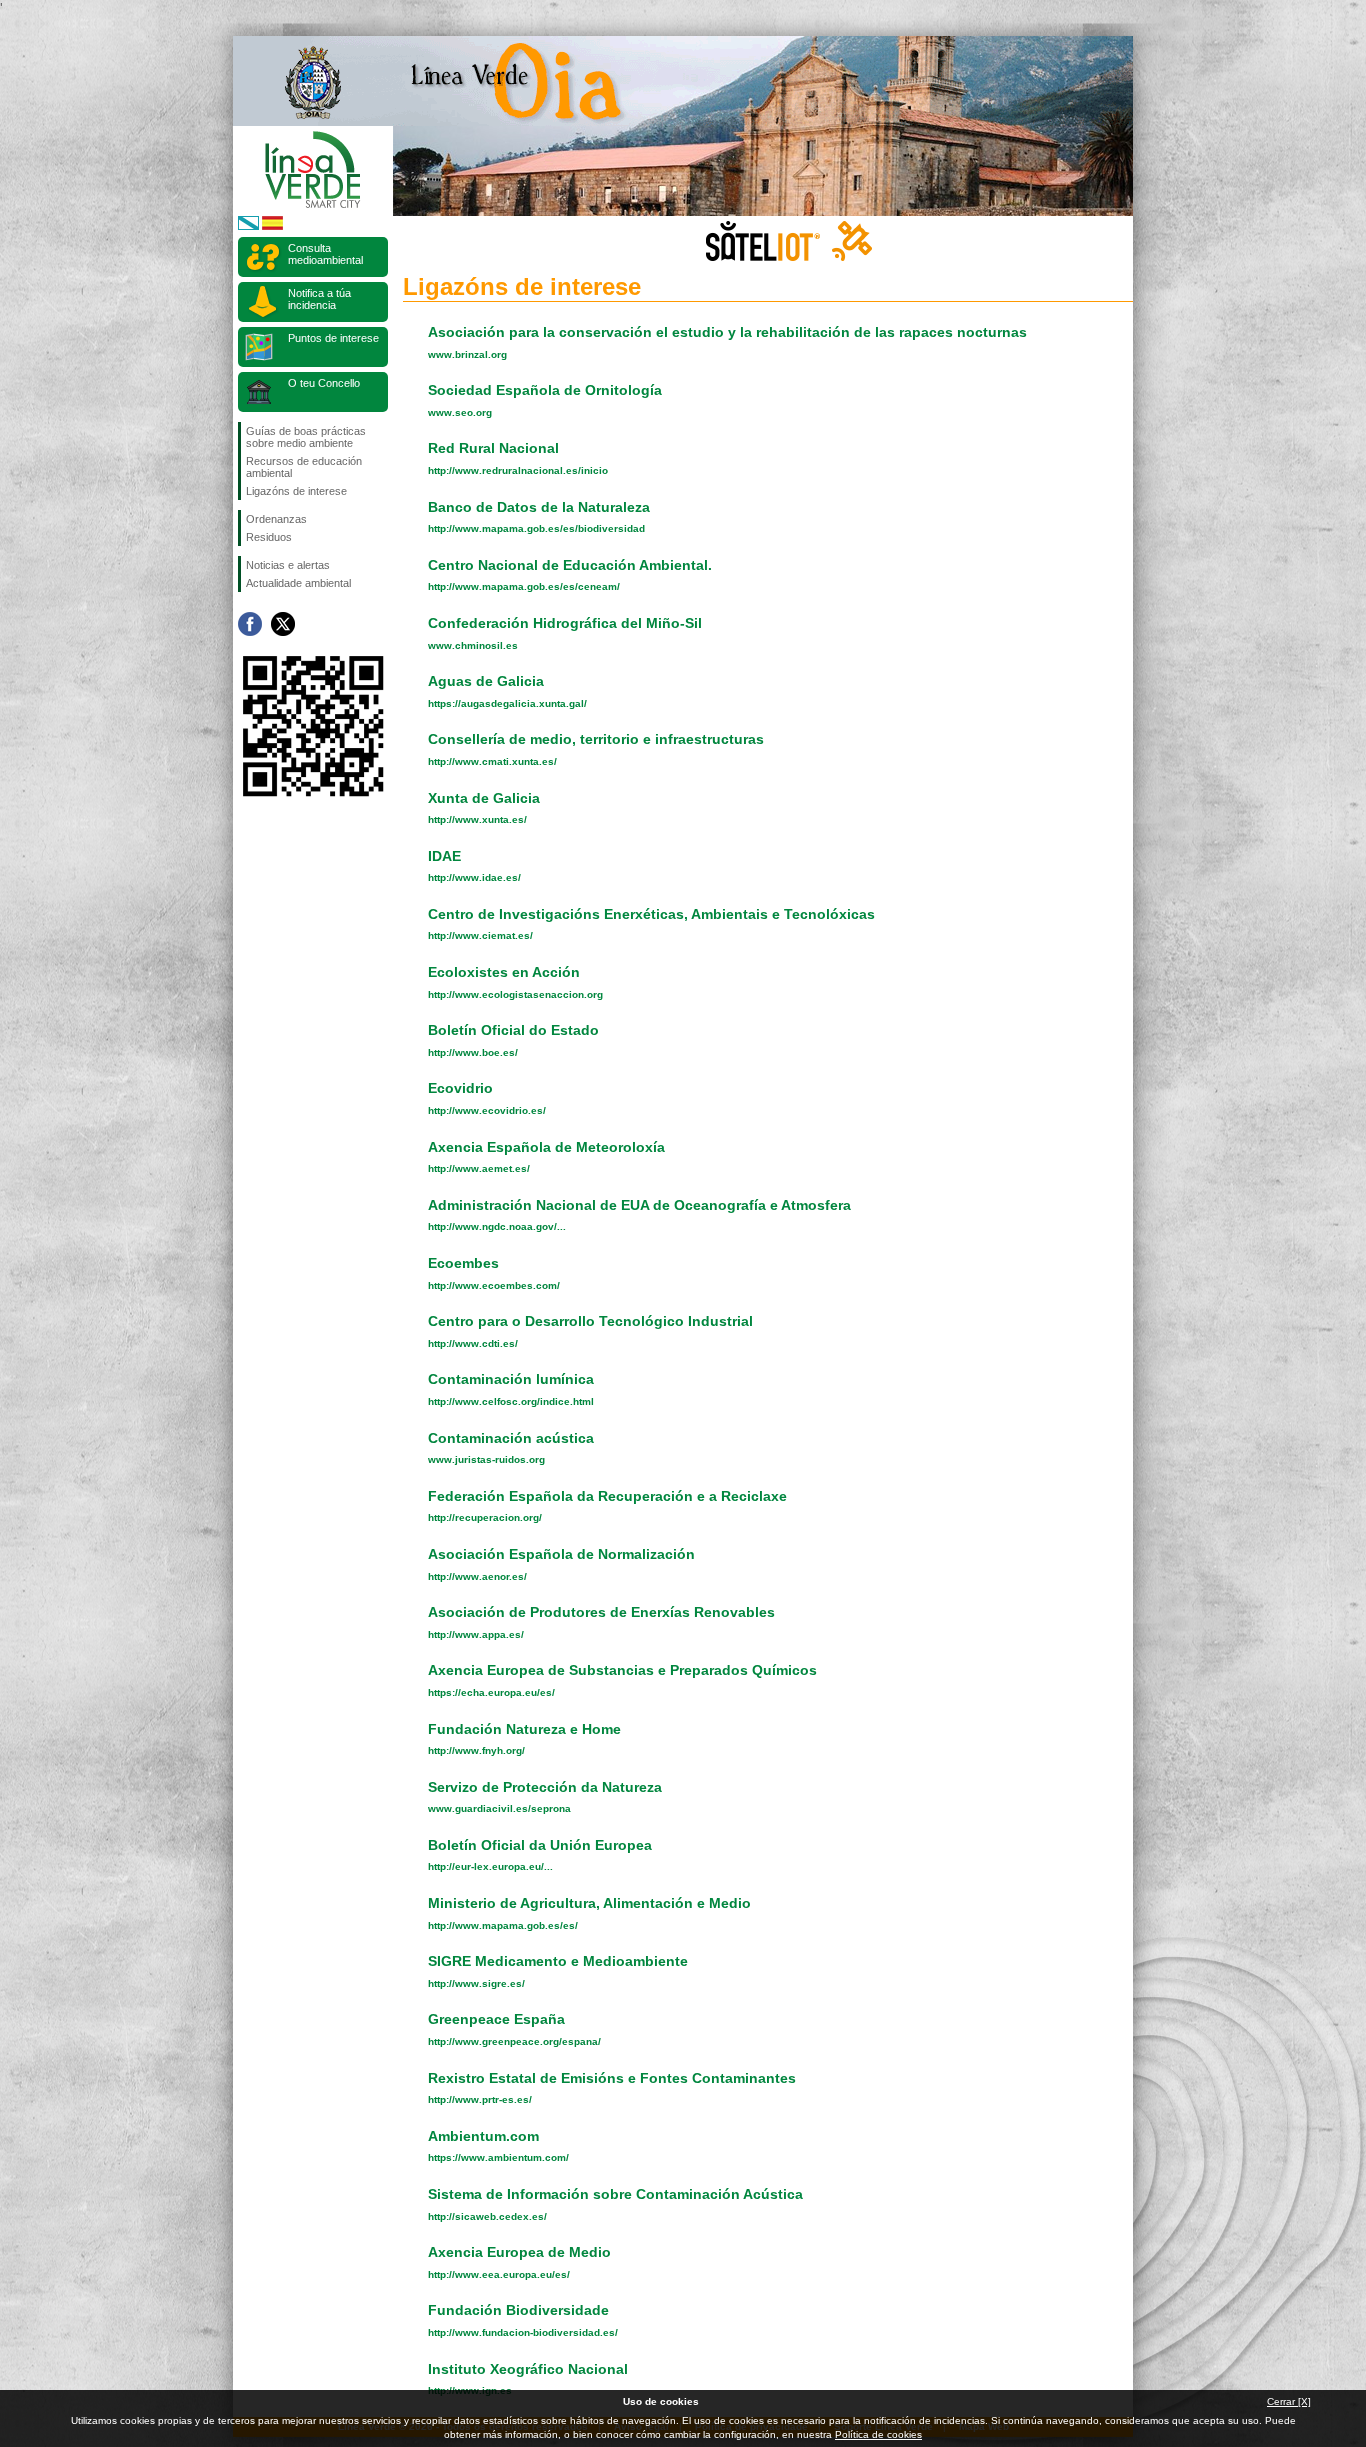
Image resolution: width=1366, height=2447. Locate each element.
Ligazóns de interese (296, 491)
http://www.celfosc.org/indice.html (511, 1401)
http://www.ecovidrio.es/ (487, 1110)
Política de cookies (878, 2434)
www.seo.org (460, 412)
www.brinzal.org (467, 354)
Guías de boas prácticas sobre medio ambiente (306, 437)
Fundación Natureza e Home (524, 1729)
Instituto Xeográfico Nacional (528, 2369)
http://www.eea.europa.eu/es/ (499, 2274)
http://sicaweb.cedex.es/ (487, 2216)
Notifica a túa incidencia (319, 299)
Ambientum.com (483, 2136)
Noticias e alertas (288, 565)
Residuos (269, 537)
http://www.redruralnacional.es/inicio (518, 470)
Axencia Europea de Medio (519, 2252)
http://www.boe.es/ (473, 1052)
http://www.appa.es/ (476, 1634)
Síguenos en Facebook (250, 624)
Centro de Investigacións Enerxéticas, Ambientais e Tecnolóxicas (651, 914)
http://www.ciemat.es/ (480, 935)
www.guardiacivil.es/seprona (499, 1808)
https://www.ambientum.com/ (498, 2157)
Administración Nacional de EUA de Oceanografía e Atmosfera (639, 1205)
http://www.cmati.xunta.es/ (492, 761)
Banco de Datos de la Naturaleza (539, 507)
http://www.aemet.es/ (479, 1168)
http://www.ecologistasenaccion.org (515, 994)
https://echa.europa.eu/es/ (491, 1692)
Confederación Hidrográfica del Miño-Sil (565, 623)
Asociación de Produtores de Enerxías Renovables (601, 1612)
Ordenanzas (276, 519)
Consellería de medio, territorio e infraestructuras (596, 739)
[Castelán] (272, 226)
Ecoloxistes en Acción (504, 972)
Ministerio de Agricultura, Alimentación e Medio (589, 1903)
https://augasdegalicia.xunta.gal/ (507, 703)
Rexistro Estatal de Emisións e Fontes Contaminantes (612, 2078)
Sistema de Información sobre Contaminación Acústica (615, 2194)
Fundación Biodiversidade (518, 2310)
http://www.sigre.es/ (476, 1983)
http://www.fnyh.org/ (476, 1750)
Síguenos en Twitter (283, 624)
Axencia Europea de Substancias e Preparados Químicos (622, 1670)
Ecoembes (463, 1263)
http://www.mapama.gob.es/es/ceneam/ (524, 586)
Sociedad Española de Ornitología (545, 390)
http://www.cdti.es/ (473, 1343)
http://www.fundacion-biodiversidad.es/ (523, 2332)
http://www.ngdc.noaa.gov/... (497, 1226)
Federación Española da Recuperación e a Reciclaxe (607, 1496)
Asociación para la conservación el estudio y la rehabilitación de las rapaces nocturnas (727, 332)
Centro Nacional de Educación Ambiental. (570, 565)
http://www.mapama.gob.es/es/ (503, 1925)
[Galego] (248, 226)
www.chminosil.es (473, 645)
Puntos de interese (333, 338)
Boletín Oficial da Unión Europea (540, 1845)
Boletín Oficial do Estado (513, 1030)
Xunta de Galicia (484, 798)
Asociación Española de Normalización (561, 1554)
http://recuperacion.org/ (485, 1517)
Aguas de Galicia (486, 681)
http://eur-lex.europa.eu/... (490, 1866)
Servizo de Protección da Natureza (545, 1787)
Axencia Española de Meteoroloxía (546, 1147)
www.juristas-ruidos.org (486, 1459)
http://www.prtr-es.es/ (480, 2099)
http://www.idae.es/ (474, 877)
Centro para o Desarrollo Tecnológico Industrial (590, 1321)
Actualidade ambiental (298, 583)
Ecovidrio (460, 1088)
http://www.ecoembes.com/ (494, 1285)
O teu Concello (324, 383)
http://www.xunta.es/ (477, 819)
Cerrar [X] (1289, 2401)
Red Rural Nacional (493, 448)
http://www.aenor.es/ (477, 1576)
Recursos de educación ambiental (304, 467)
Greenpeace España (496, 2019)
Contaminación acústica (511, 1438)
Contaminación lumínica (511, 1379)
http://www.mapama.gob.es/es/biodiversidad (536, 528)
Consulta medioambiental (325, 254)
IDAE (444, 856)
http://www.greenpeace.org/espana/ (514, 2041)
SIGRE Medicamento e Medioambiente (558, 1961)
